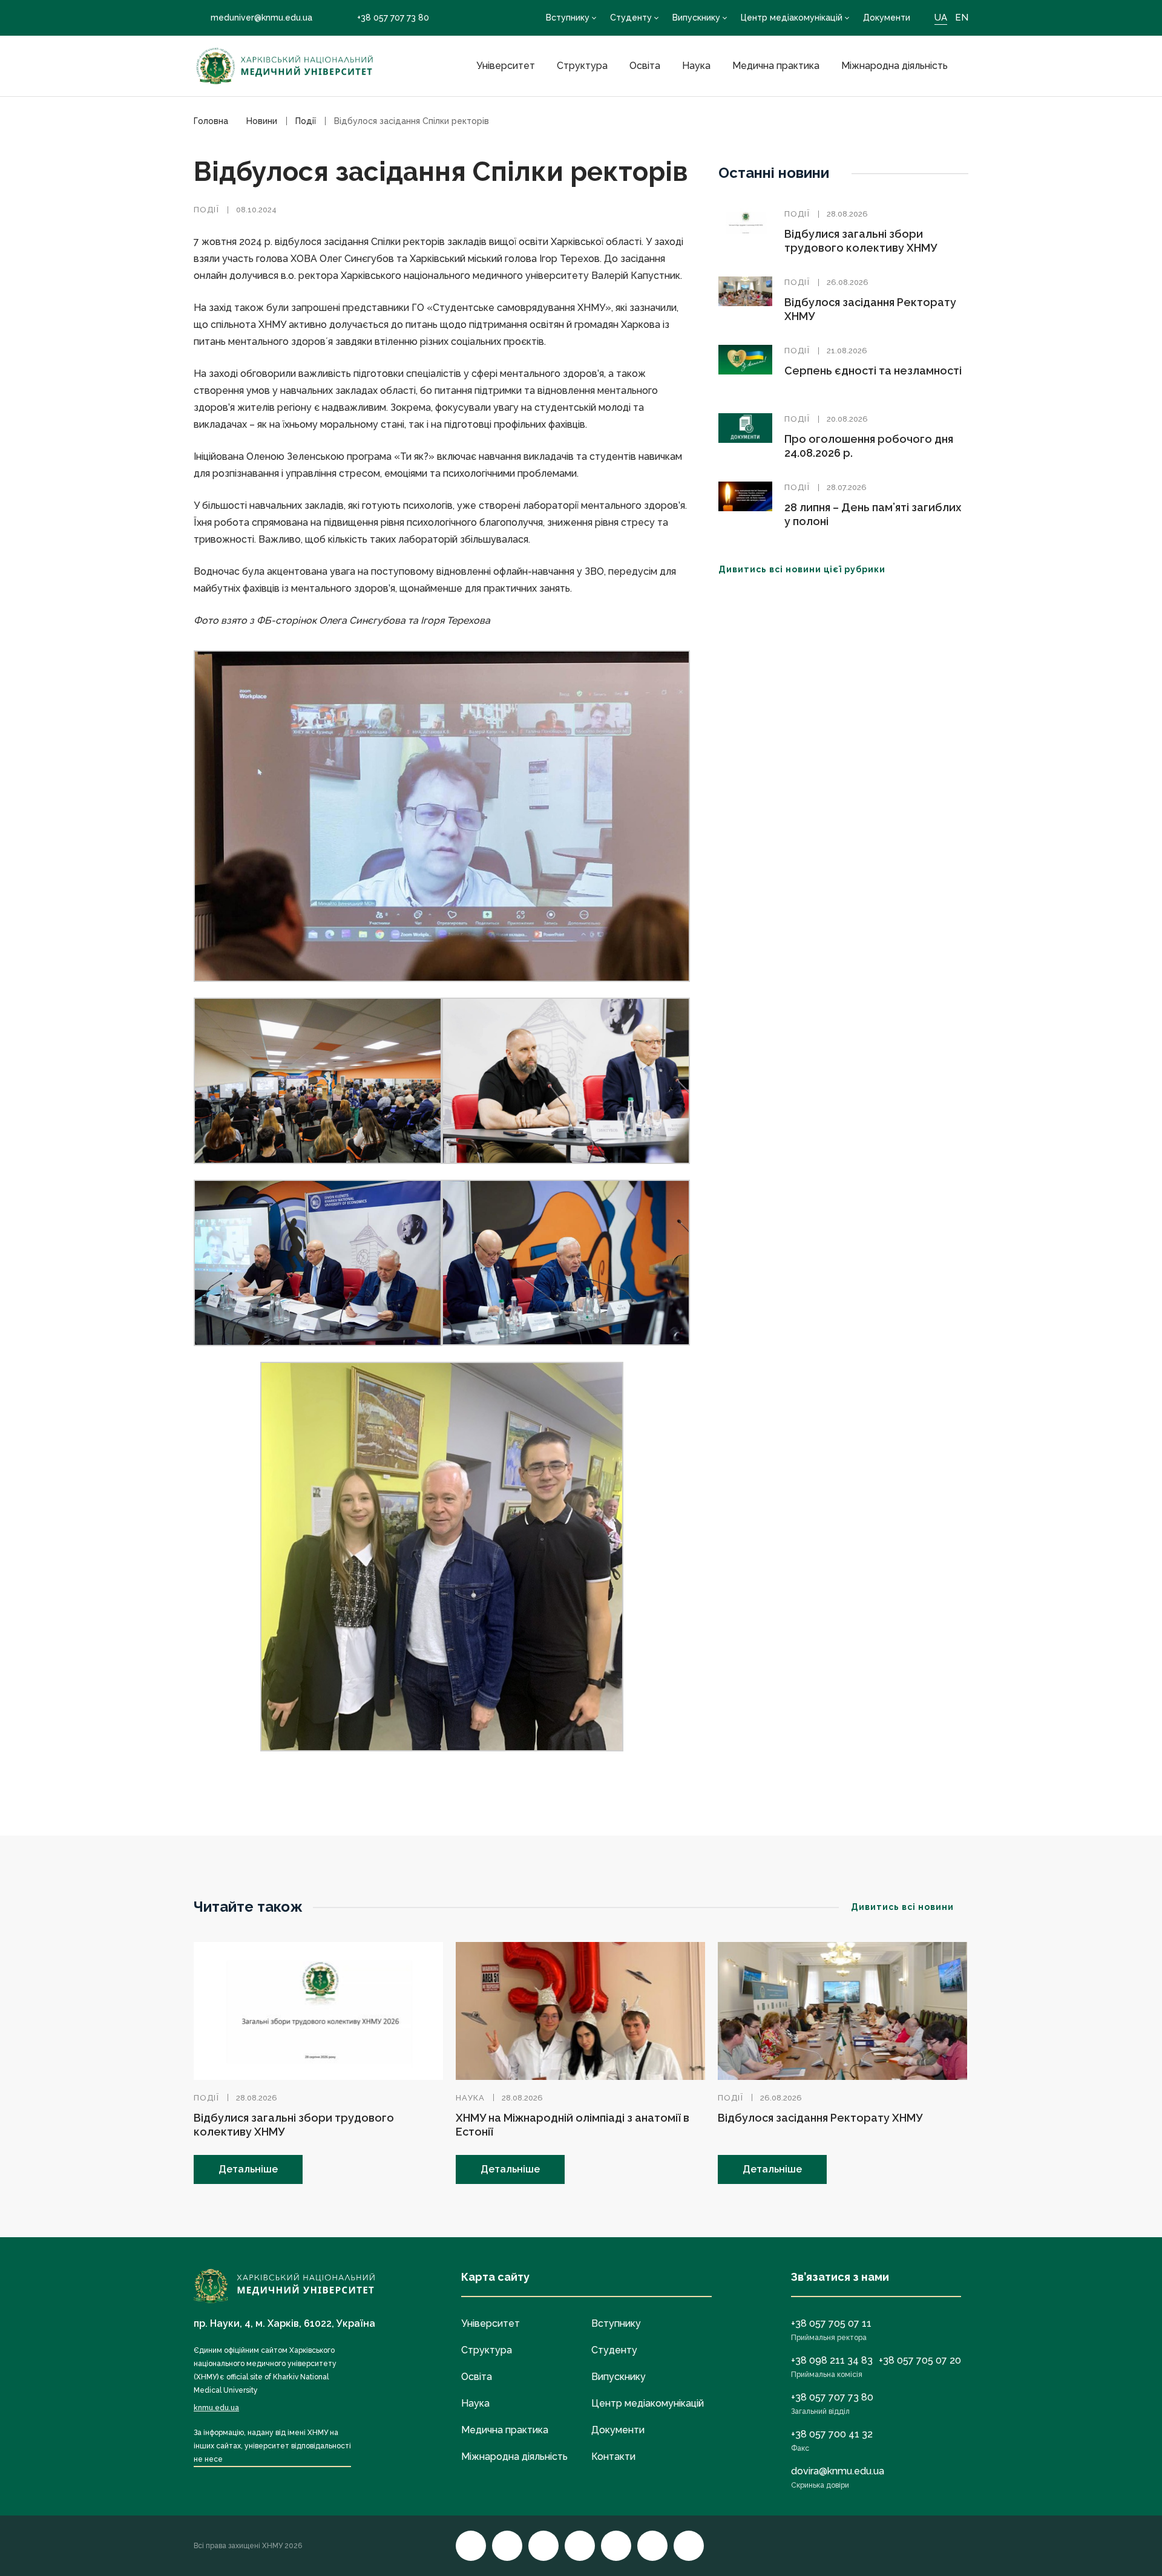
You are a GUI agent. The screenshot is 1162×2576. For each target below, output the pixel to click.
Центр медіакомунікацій (792, 18)
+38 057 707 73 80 (393, 18)
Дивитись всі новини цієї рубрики (802, 569)
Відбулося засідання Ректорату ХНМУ (820, 2118)
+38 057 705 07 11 (831, 2323)
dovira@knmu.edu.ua (838, 2471)
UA (941, 18)
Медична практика (776, 66)
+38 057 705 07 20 (920, 2360)
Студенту (631, 18)
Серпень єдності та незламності (873, 371)
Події (206, 210)
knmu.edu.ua (216, 2408)
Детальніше (248, 2169)
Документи (887, 18)
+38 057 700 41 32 (832, 2434)
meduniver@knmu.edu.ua (261, 18)
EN (962, 18)
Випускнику (696, 18)
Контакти (613, 2457)
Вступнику (568, 18)
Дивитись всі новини (902, 1907)
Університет (506, 66)
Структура (582, 66)
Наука (696, 66)
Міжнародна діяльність (894, 66)
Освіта (645, 66)
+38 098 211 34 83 (832, 2360)
